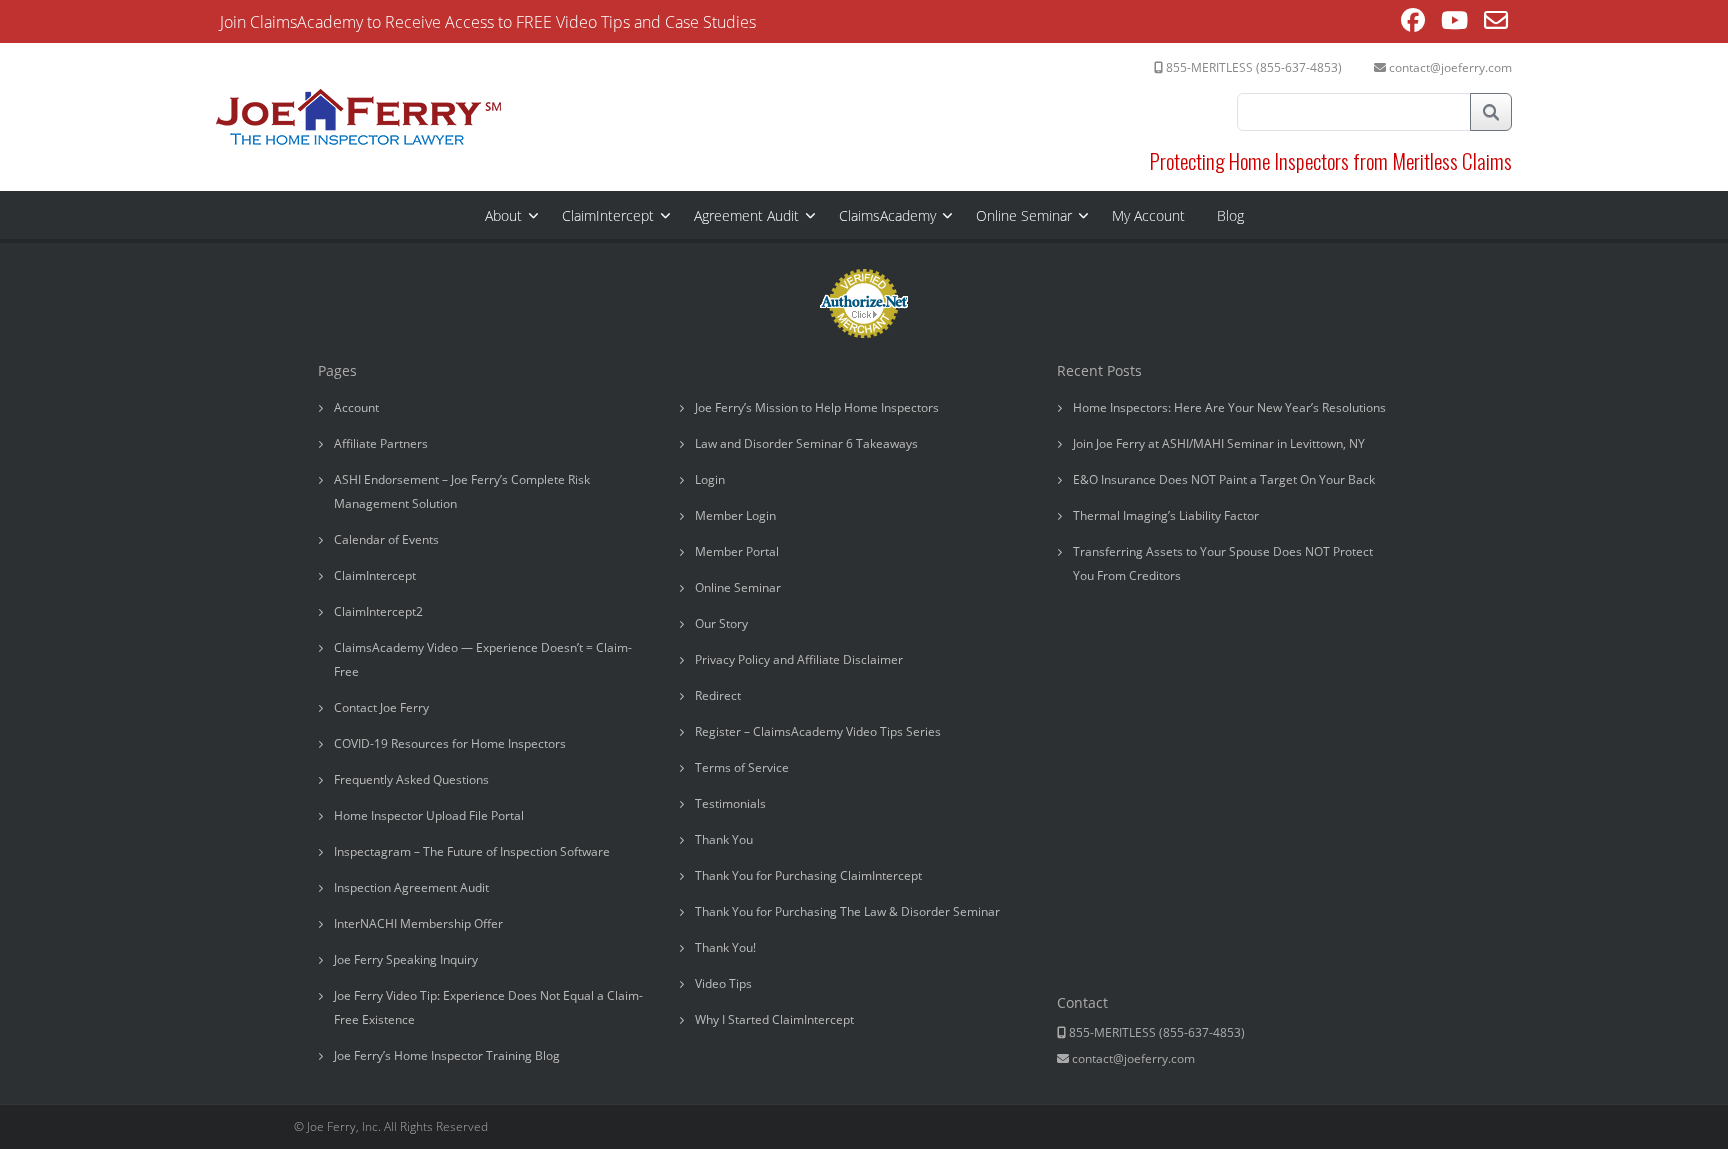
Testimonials (730, 803)
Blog (1230, 215)
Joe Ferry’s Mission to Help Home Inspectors (817, 407)
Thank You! (725, 947)
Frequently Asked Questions (411, 779)
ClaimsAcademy (887, 215)
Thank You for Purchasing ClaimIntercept (808, 875)
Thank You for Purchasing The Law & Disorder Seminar (847, 911)
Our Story (721, 623)
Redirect (718, 695)
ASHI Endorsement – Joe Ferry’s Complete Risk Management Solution (462, 491)
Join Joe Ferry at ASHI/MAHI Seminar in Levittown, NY (1219, 443)
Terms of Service (742, 767)
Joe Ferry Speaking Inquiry (406, 959)
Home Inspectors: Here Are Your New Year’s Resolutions (1229, 407)
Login (710, 479)
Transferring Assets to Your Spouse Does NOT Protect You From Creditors (1223, 563)
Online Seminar (1024, 215)
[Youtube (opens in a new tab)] (1454, 23)
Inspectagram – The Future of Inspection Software (472, 851)
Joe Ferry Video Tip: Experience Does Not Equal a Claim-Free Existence (488, 1007)
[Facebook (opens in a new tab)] (1413, 23)
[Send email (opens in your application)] (1496, 23)
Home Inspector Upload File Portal (429, 815)
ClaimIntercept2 (378, 611)
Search (1491, 112)
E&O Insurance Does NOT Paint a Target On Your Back (1224, 479)
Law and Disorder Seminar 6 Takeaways (806, 443)
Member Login (735, 515)
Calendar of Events (386, 539)
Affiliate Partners (381, 443)
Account (356, 407)
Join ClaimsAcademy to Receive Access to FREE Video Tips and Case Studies (488, 22)
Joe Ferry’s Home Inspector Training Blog (447, 1055)
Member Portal (737, 551)
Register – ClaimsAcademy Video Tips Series (818, 731)
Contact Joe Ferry (381, 707)
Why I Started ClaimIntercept (774, 1019)
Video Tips (723, 983)
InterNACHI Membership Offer (418, 923)
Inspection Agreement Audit (411, 887)
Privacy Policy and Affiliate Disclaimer (799, 659)
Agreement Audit (746, 215)
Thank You (724, 839)
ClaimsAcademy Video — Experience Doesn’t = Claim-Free (483, 659)
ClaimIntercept (608, 215)
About (503, 215)
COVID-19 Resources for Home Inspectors (450, 743)
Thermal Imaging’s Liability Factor (1166, 515)
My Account (1148, 215)
